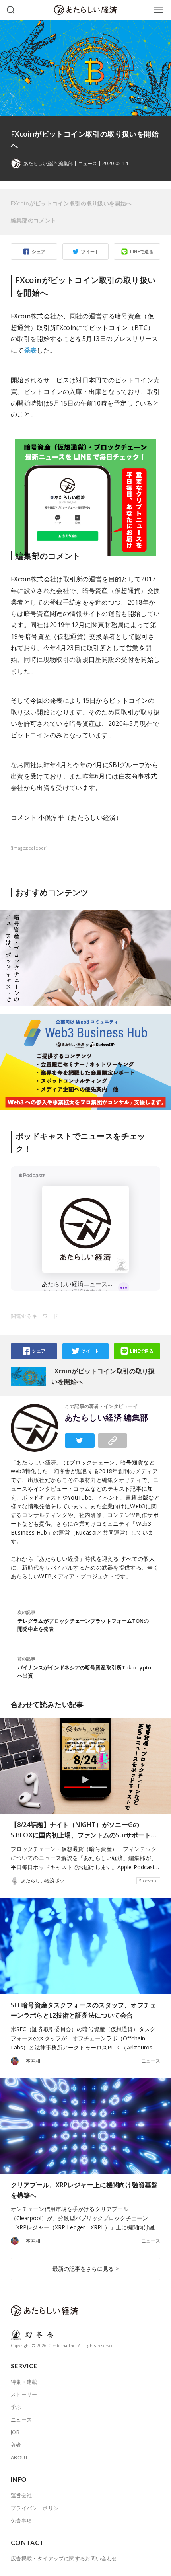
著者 (16, 2445)
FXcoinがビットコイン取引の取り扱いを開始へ (71, 203)
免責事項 (21, 2521)
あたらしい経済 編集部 (107, 1418)
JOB (15, 2432)
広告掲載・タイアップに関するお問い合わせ (64, 2558)
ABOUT (19, 2457)
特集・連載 (24, 2382)
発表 (30, 350)
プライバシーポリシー (37, 2508)
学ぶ (16, 2407)
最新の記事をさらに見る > (85, 2269)
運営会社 (21, 2495)
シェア (39, 251)
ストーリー (24, 2394)
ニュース (87, 164)
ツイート (90, 251)
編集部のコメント (33, 220)
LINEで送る (142, 251)
